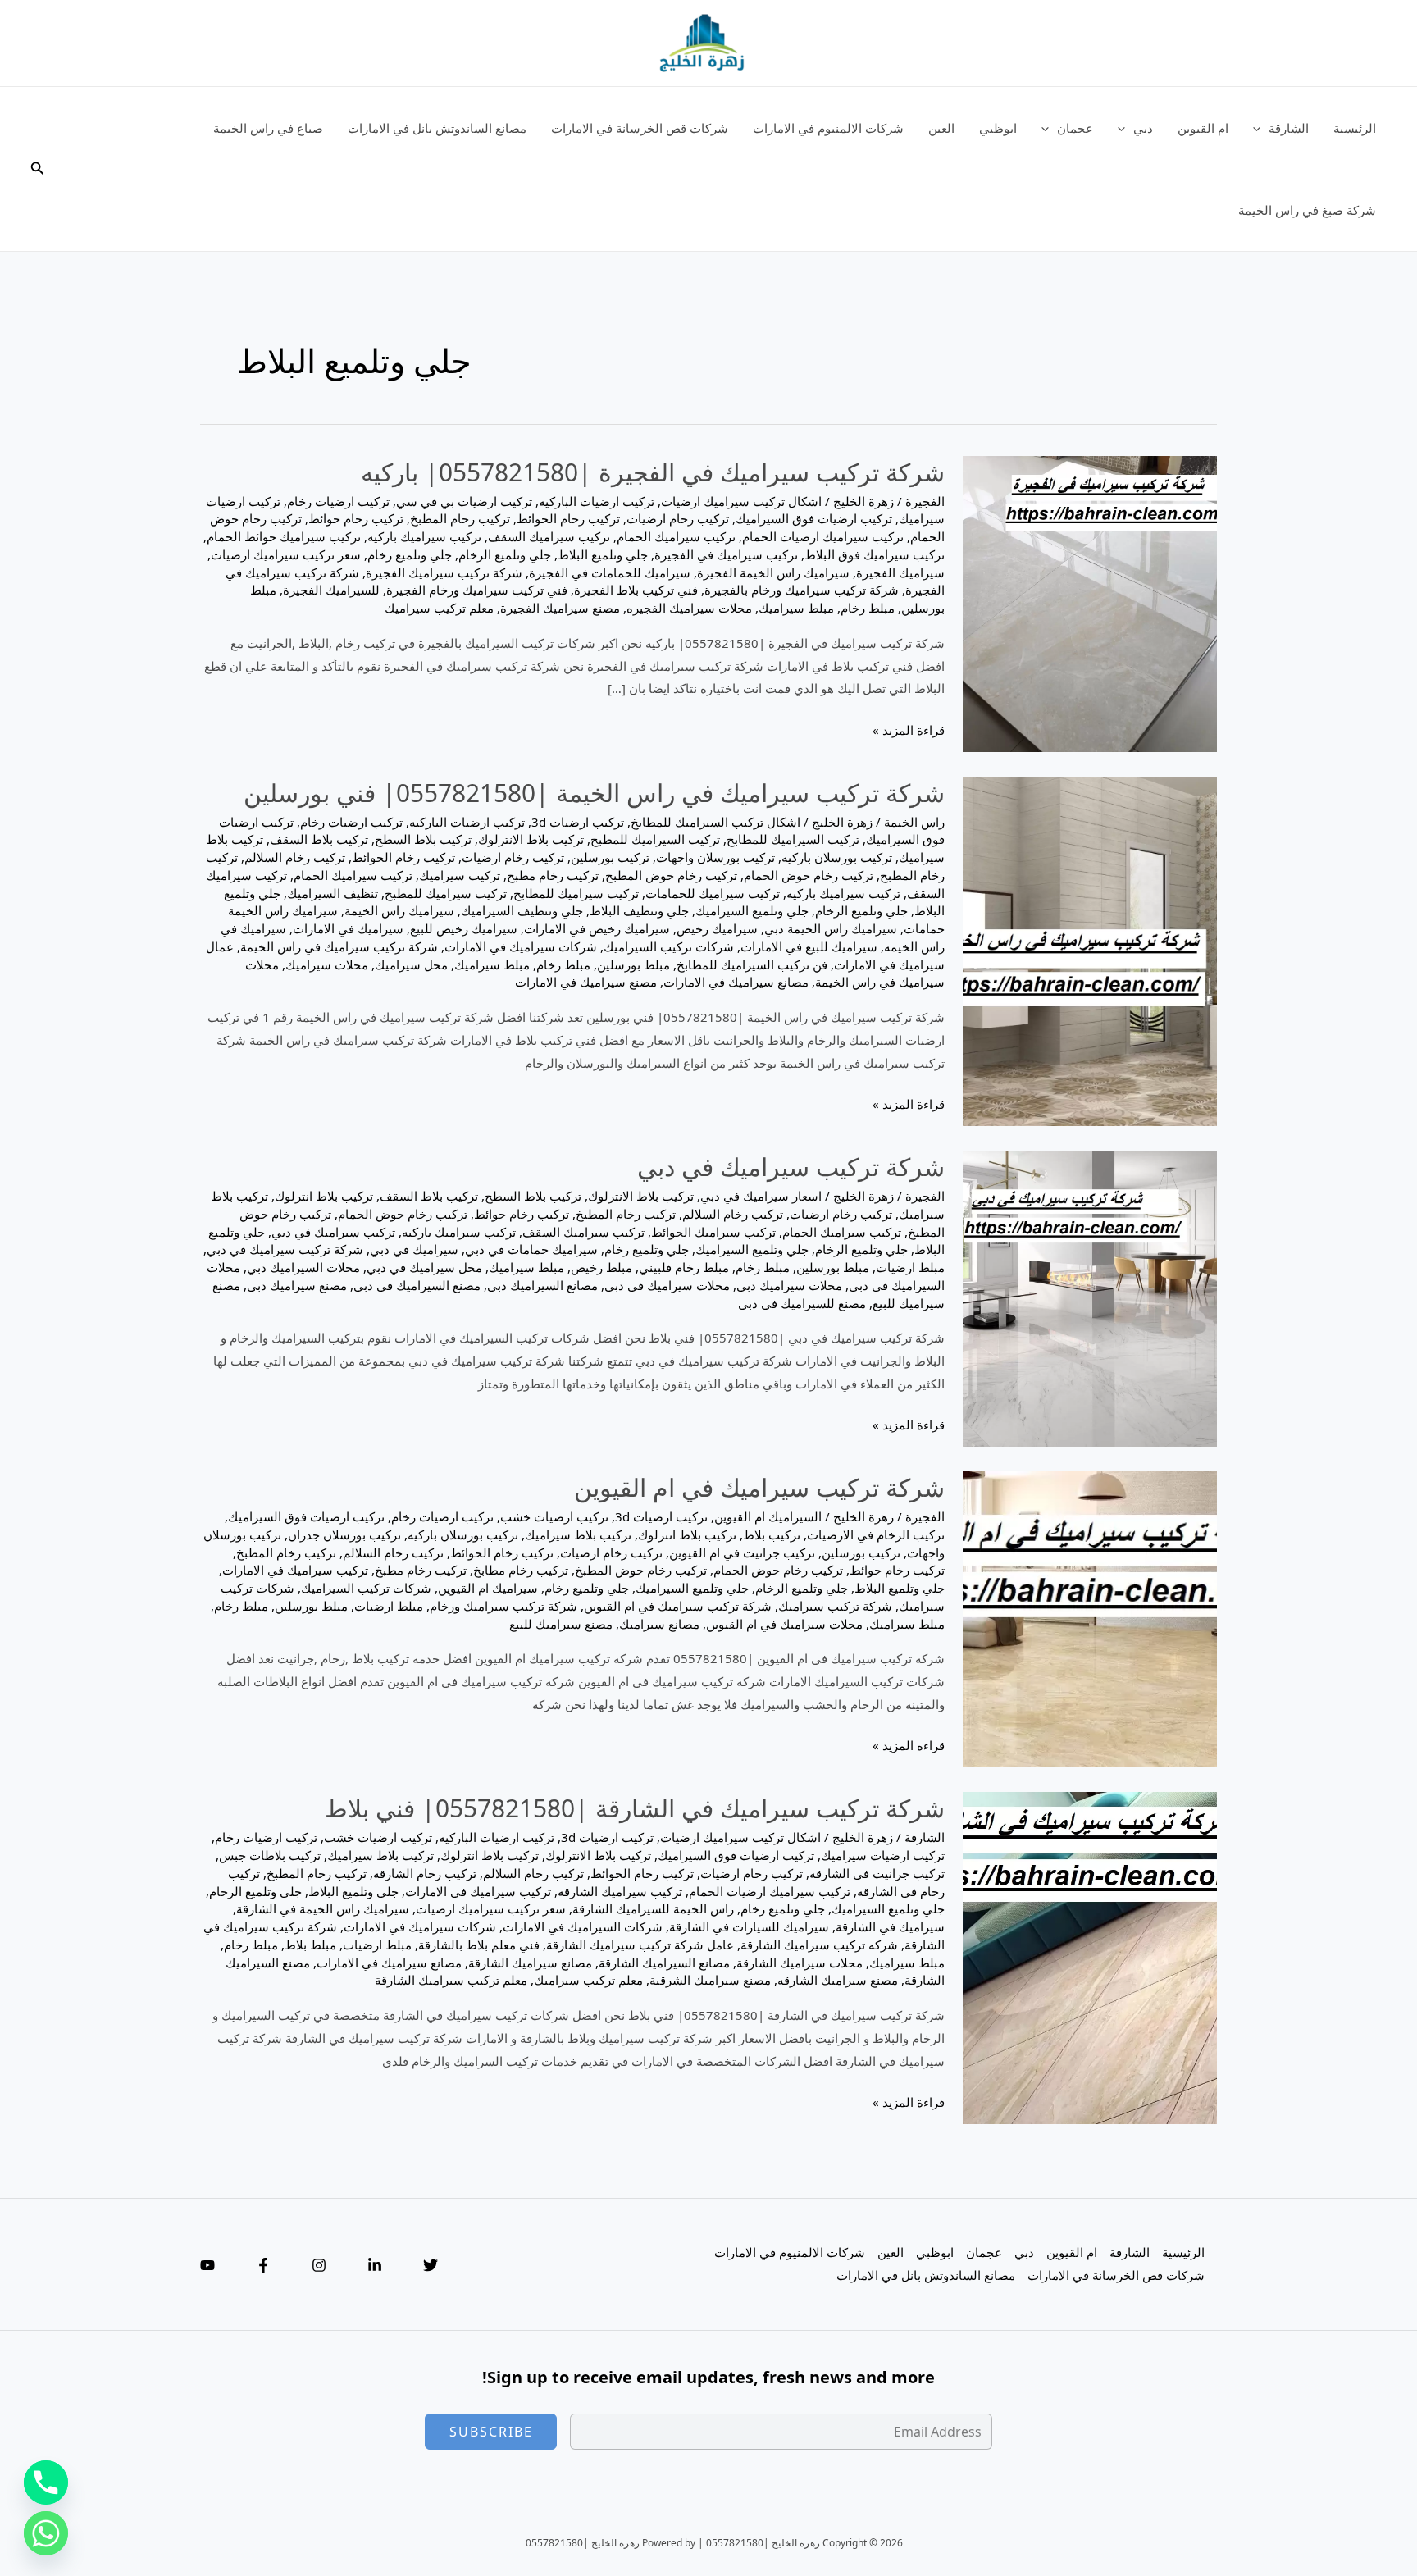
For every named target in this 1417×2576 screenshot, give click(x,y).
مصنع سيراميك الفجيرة (560, 608)
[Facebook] (263, 2265)
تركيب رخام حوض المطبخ (671, 875)
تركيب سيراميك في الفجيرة (726, 554)
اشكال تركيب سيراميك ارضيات (741, 501)
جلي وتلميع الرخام (505, 554)
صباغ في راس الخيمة (268, 128)
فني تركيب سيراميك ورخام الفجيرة (477, 590)
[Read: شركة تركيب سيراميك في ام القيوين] (1090, 1618)
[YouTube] (207, 2265)
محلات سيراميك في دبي (667, 1285)
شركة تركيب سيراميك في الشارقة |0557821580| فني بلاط (635, 1808)
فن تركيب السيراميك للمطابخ (752, 964)
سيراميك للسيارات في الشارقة (749, 1926)
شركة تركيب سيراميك (835, 1606)
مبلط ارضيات (910, 1267)
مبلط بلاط (310, 1945)
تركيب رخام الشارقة (425, 1873)
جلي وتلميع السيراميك (752, 910)
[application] (1261, 128)
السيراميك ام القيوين (768, 1516)
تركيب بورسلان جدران (344, 1534)
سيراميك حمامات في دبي (531, 1249)
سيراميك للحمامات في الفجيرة (610, 572)
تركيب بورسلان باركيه (837, 857)
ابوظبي (998, 128)
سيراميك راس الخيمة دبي (831, 928)
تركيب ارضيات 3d (578, 822)
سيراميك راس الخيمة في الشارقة (323, 1908)
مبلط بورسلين (633, 964)
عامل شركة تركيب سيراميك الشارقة (640, 1945)
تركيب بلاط (772, 1534)
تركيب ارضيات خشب (554, 1516)
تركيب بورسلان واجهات (715, 857)
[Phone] (46, 2483)
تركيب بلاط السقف (319, 839)
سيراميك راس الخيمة (399, 910)
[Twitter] (431, 2265)
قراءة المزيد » (909, 732)
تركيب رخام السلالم (295, 857)
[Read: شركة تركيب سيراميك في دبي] (1090, 1297)
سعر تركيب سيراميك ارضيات (286, 554)
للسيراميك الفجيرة (331, 590)
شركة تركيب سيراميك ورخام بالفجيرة (802, 590)
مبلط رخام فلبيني (684, 1267)
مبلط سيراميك (796, 608)
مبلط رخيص (601, 1267)
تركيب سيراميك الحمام (676, 536)
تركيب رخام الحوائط (568, 518)
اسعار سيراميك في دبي (761, 1196)
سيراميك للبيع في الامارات (809, 946)
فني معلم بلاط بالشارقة (479, 1945)
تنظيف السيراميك (333, 893)
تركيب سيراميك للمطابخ (576, 893)
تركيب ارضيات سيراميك (883, 1855)
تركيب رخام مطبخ (553, 875)
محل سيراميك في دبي (424, 1267)
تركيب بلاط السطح (423, 839)
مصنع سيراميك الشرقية (710, 1980)
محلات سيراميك (327, 964)
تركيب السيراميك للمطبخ (655, 839)
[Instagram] (319, 2265)
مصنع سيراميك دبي (297, 1285)
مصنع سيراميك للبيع (561, 1624)
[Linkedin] (375, 2265)
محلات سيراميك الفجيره (689, 608)
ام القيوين (1203, 128)
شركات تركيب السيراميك (669, 946)
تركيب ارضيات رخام (338, 501)
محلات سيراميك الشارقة (800, 1963)
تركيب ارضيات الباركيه (597, 501)
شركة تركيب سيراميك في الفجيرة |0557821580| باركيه (653, 472)
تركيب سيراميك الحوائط (713, 1232)
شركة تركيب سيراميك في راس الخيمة (339, 946)
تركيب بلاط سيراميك (578, 1534)
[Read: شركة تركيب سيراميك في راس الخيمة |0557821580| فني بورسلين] (1090, 950)
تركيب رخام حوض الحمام (809, 875)
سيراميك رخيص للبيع (464, 928)
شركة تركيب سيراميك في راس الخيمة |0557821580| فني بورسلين (594, 793)
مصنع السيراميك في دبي (417, 1285)
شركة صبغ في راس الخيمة (1307, 210)
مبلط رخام (868, 608)
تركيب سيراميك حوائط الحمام (284, 536)
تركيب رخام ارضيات (678, 518)
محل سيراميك (411, 964)
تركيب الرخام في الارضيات (876, 1534)
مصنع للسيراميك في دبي (802, 1303)
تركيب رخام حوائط (356, 518)
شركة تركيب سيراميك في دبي (791, 1167)
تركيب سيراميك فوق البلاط (875, 554)
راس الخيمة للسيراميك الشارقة (653, 1908)
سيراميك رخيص (717, 928)
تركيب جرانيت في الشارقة (877, 1873)
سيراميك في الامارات (348, 928)
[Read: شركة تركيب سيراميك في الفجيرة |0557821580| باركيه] (1090, 602)
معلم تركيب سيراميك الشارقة (451, 1980)
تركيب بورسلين (610, 857)
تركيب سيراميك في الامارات (295, 1570)
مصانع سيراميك (659, 1624)
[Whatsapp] (46, 2533)
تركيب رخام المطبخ (460, 518)
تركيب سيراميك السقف (549, 536)
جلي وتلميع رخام (410, 554)
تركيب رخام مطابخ (521, 1570)
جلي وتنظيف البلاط (639, 910)
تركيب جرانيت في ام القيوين (742, 1552)
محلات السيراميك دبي (303, 1267)
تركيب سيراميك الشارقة (620, 1891)
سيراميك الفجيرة (900, 572)
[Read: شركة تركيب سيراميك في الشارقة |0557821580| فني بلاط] (1090, 1957)
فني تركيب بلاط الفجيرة (636, 590)
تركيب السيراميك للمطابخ (793, 839)
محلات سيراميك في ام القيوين (784, 1624)
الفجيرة (925, 501)
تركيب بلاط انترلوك (324, 1196)
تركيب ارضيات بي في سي (464, 501)
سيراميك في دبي (414, 1249)
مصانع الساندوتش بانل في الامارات (437, 128)
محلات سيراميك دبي (789, 1285)
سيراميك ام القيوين (488, 1588)
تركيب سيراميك (460, 875)
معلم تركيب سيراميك (439, 608)
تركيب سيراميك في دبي (333, 1232)
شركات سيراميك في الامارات (521, 946)
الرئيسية (1355, 128)
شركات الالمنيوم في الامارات (828, 128)
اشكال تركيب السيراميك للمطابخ (715, 822)
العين (941, 128)
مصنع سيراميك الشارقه (838, 1980)
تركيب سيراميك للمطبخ (446, 893)
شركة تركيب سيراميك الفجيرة (444, 572)
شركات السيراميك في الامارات (583, 1926)
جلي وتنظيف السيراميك (522, 910)
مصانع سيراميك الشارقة (530, 1963)
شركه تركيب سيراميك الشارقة (819, 1945)
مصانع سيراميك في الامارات (736, 982)
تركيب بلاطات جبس (270, 1855)
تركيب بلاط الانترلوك (531, 839)
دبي (1143, 128)
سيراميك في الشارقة (890, 1926)
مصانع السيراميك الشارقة (664, 1963)
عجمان (1075, 128)
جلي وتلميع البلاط (603, 554)
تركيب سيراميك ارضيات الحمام (823, 536)
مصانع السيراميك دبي (542, 1285)
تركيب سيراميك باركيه (424, 536)
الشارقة (1289, 128)
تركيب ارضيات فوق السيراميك (814, 518)
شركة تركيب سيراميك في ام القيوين (759, 1487)
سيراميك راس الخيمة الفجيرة (773, 572)
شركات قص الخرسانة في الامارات (640, 128)
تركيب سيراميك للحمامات (713, 893)
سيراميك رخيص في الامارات (597, 928)
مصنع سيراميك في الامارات (586, 982)
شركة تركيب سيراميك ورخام (503, 1606)
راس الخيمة (914, 822)
